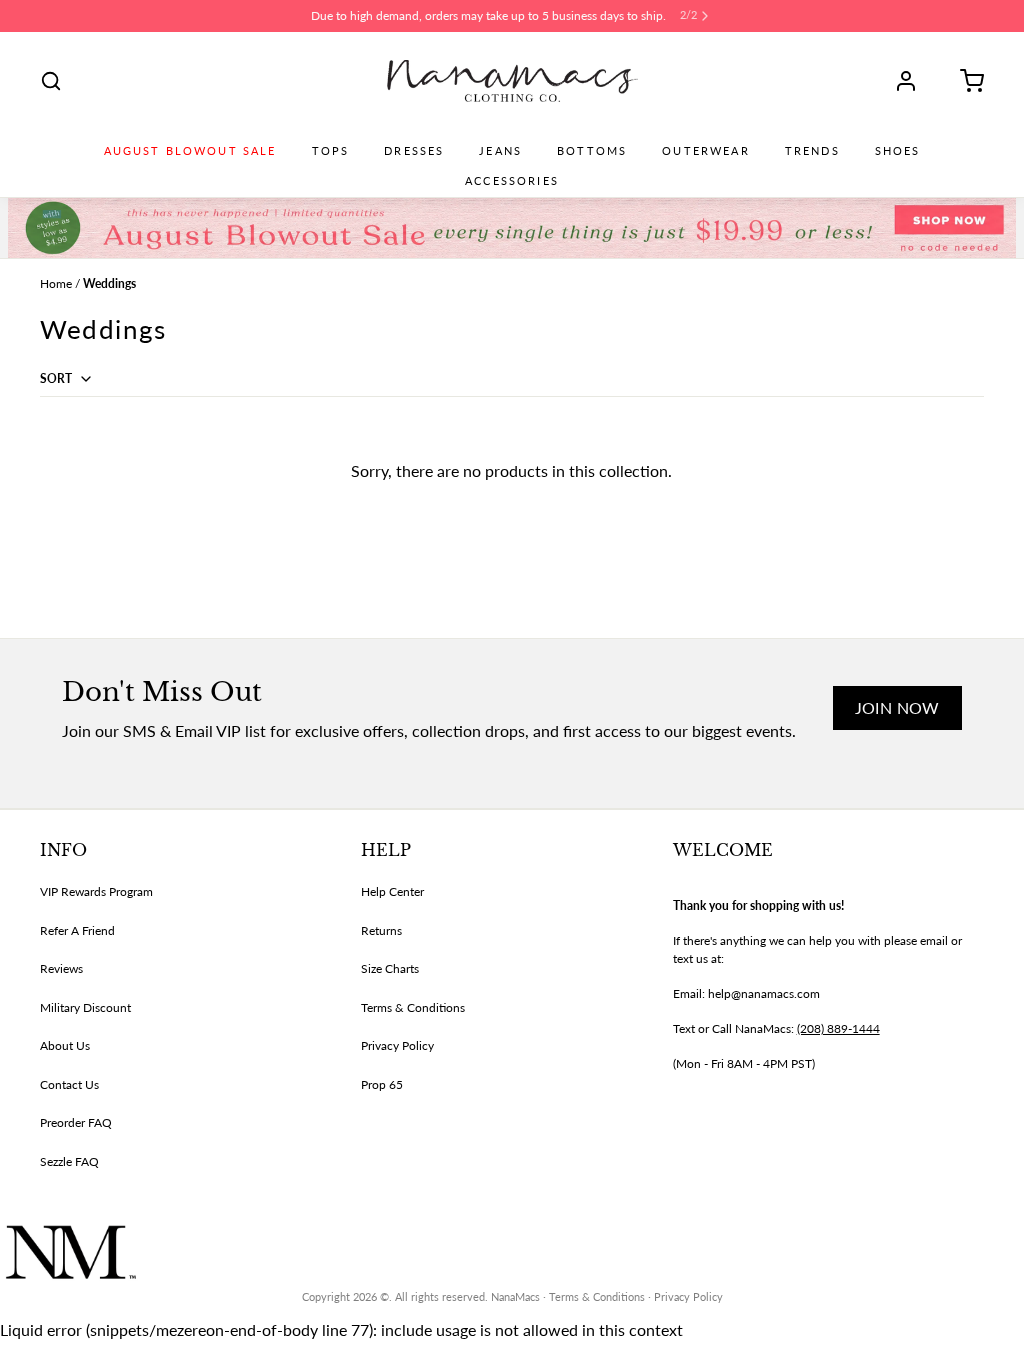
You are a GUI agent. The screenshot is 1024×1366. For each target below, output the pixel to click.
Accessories (512, 181)
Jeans (500, 151)
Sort (57, 378)
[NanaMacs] (512, 81)
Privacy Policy (397, 1045)
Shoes (898, 151)
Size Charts (390, 968)
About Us (65, 1045)
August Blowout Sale (190, 151)
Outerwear (705, 151)
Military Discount (85, 1007)
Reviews (61, 968)
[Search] (51, 81)
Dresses (414, 151)
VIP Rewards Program (96, 891)
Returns (381, 930)
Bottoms (592, 151)
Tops (331, 151)
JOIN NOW (897, 707)
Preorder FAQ (76, 1122)
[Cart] (965, 81)
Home (56, 283)
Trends (812, 151)
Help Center (392, 891)
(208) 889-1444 (838, 1028)
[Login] (913, 81)
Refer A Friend (77, 930)
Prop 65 (382, 1084)
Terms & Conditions (413, 1007)
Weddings (109, 283)
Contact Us (69, 1084)
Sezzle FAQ (69, 1161)
